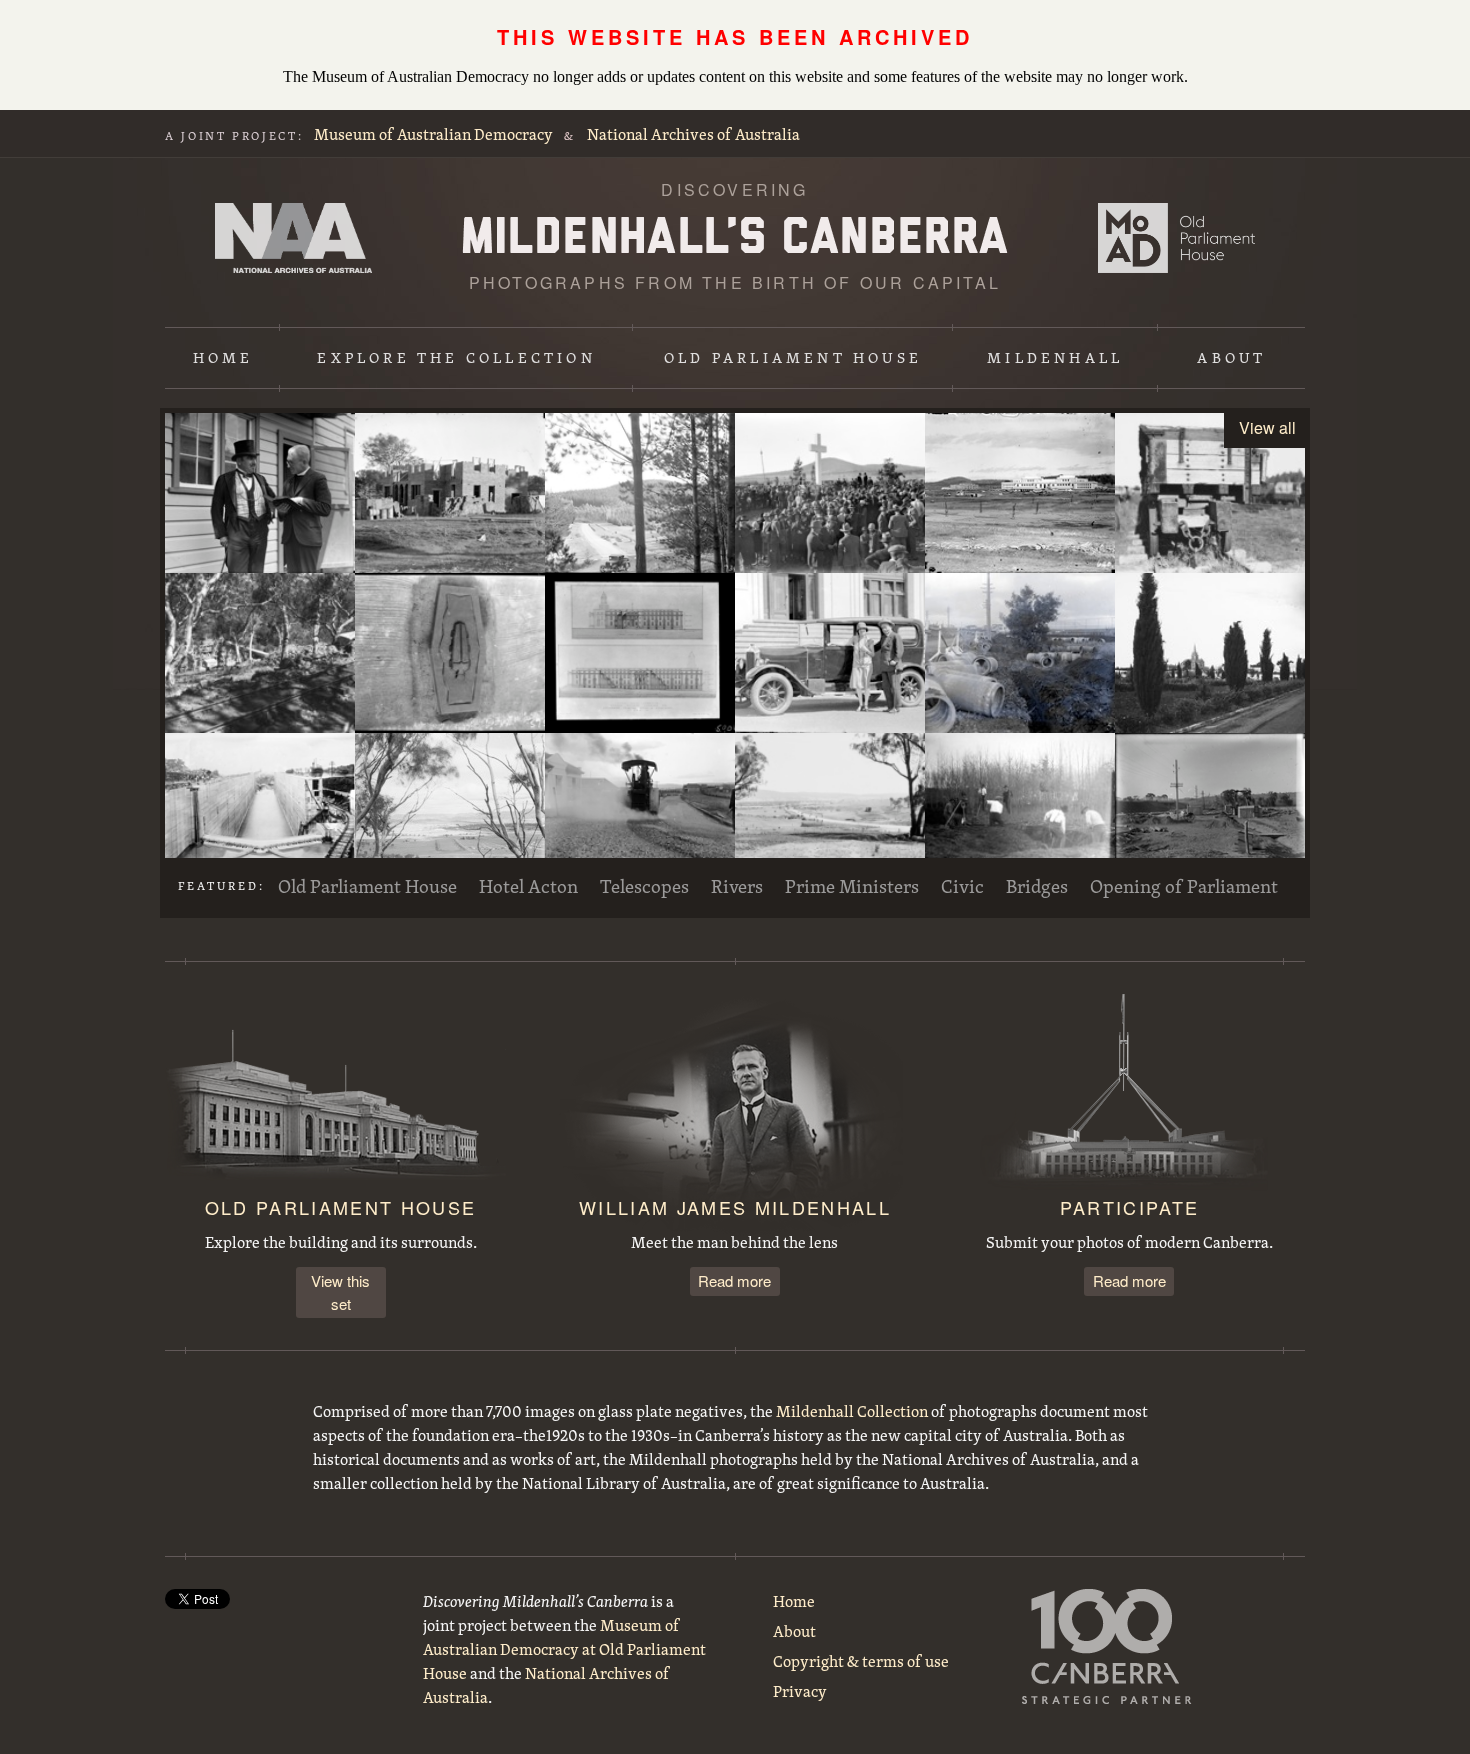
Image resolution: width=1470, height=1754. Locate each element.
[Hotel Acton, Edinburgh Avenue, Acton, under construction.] (450, 493)
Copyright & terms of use (861, 1661)
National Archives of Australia (693, 134)
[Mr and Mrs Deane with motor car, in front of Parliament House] (830, 653)
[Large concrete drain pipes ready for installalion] (1020, 653)
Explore (456, 357)
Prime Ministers (852, 886)
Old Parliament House (793, 357)
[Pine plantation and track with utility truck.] (640, 493)
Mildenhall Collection (852, 1411)
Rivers (737, 886)
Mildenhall (1055, 357)
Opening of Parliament (1184, 886)
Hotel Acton (528, 886)
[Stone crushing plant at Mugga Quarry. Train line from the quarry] (260, 653)
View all (1267, 427)
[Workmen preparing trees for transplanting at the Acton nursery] (1020, 813)
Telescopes (644, 886)
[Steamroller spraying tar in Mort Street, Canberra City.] (640, 813)
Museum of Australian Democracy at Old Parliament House (1176, 238)
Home (223, 357)
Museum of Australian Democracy (433, 134)
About (1231, 357)
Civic (962, 886)
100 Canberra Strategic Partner (1107, 1646)
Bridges (1037, 886)
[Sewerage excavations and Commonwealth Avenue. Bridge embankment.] (1210, 813)
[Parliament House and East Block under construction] (1020, 493)
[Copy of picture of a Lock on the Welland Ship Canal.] (260, 813)
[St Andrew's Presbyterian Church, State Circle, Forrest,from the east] (1210, 653)
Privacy (800, 1691)
